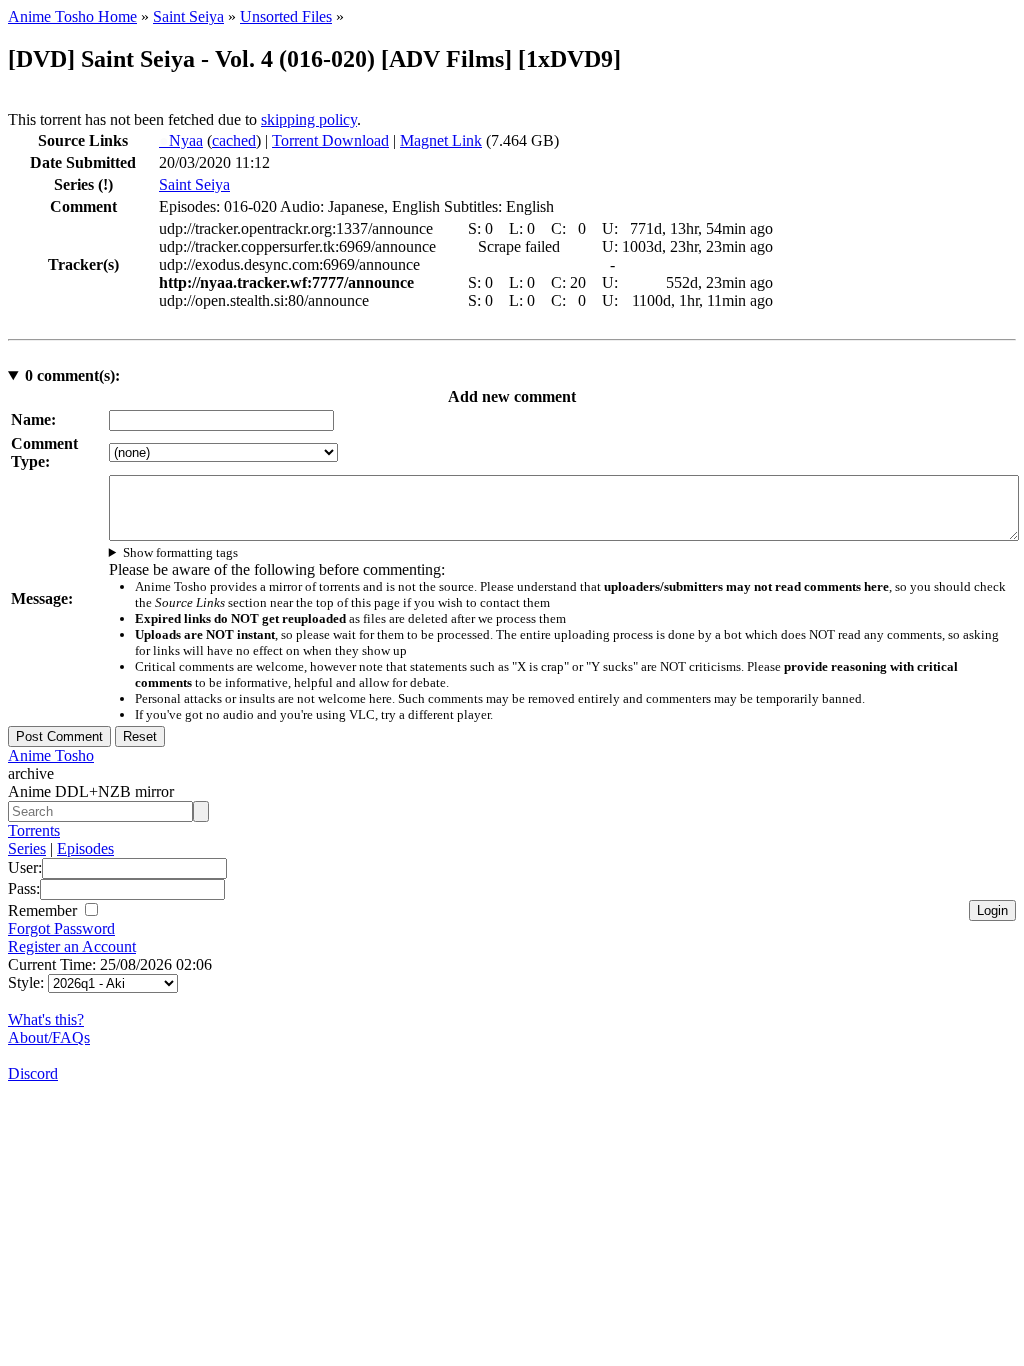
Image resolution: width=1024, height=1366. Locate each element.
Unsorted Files (286, 16)
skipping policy (309, 119)
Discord (33, 1073)
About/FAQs (49, 1037)
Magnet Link (441, 140)
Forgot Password (61, 928)
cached (234, 140)
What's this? (46, 1019)
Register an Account (72, 946)
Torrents (34, 830)
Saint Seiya (188, 16)
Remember (44, 910)
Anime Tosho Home (72, 16)
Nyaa (181, 140)
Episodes (85, 848)
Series (27, 848)
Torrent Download (330, 140)
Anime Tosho (51, 755)
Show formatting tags (180, 552)
